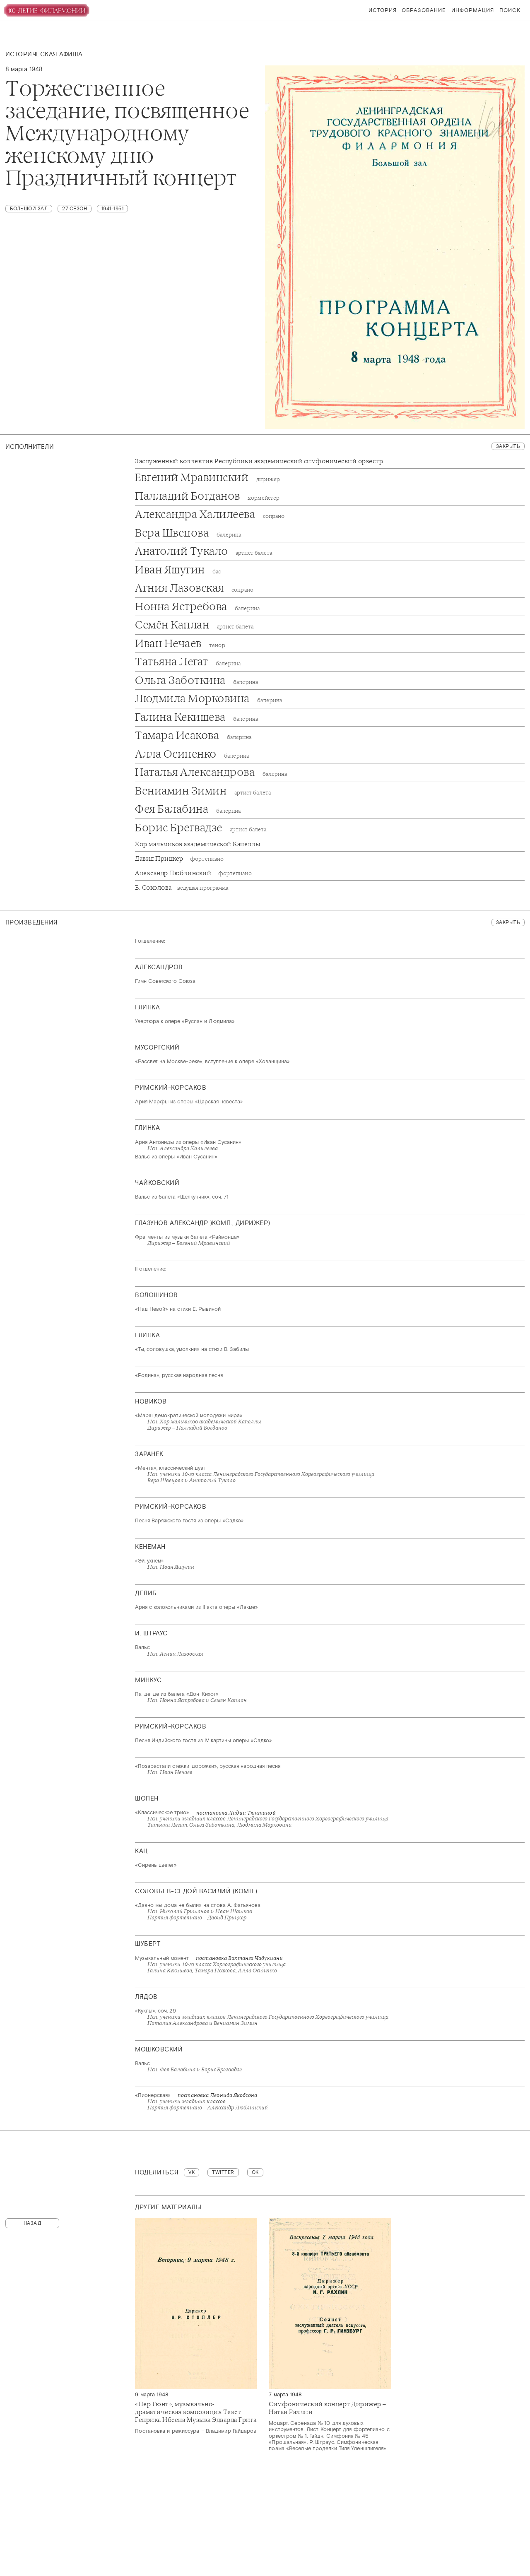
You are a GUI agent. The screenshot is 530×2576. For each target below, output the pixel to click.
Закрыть (508, 446)
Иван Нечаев (180, 644)
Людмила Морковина (208, 699)
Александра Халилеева (210, 515)
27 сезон (75, 209)
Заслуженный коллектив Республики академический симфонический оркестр (259, 461)
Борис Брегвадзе (201, 828)
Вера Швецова (188, 533)
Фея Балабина (188, 809)
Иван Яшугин (178, 570)
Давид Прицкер (179, 859)
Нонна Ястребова (197, 607)
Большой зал (29, 209)
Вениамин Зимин (203, 791)
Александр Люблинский (193, 873)
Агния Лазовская (194, 588)
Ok (255, 2172)
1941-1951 (113, 209)
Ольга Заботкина (196, 681)
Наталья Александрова (211, 773)
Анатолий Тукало (204, 551)
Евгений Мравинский (207, 478)
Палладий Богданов (207, 496)
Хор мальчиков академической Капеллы (198, 844)
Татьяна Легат (188, 662)
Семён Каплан (194, 625)
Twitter (223, 2172)
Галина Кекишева (196, 717)
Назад (33, 2223)
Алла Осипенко (192, 754)
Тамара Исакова (193, 736)
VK (192, 2172)
